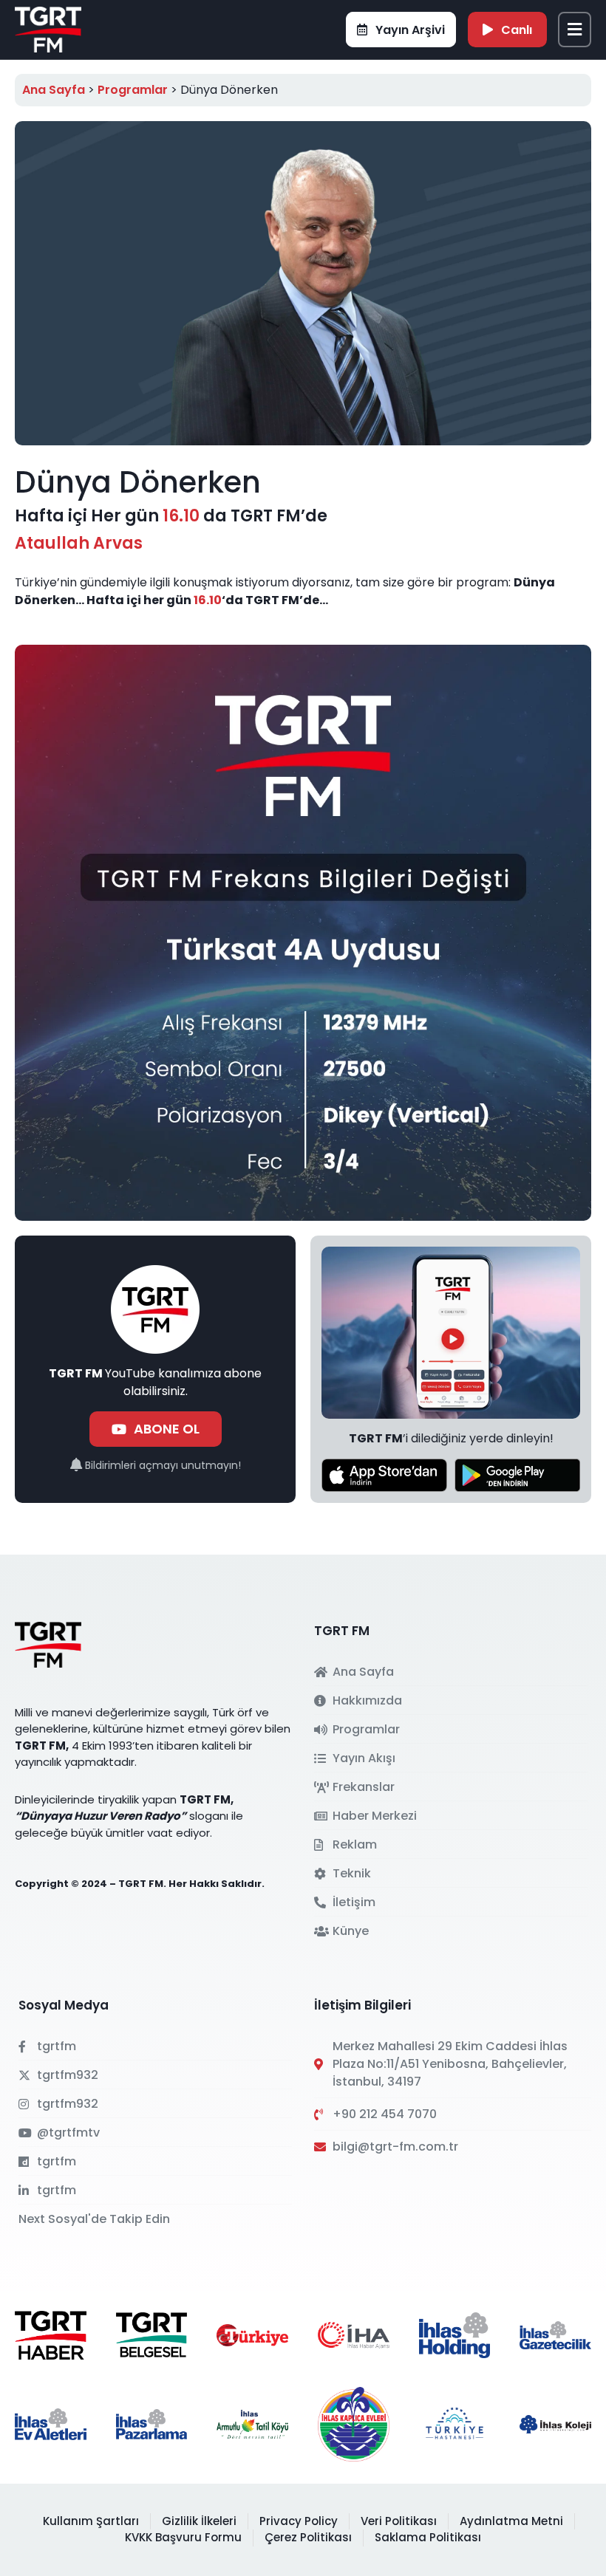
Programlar (133, 90)
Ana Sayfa (54, 90)
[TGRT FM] (48, 28)
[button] (575, 30)
